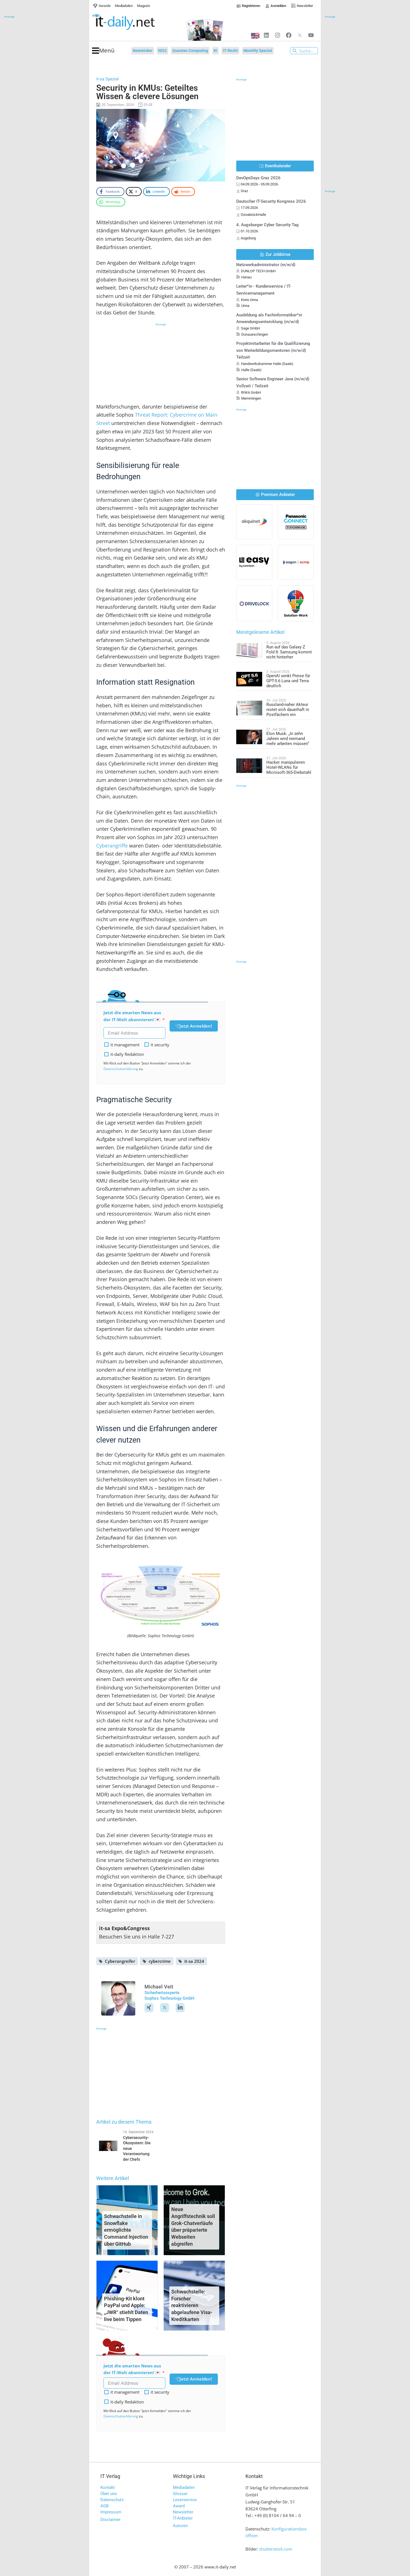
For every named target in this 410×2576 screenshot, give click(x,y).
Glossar (180, 2494)
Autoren (180, 2526)
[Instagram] (278, 35)
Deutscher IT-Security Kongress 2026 (271, 201)
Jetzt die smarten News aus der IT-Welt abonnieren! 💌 (132, 1016)
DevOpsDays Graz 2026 (258, 178)
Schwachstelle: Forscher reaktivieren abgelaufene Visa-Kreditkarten (192, 2305)
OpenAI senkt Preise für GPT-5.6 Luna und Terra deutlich (288, 681)
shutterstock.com (276, 2549)
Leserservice (185, 2500)
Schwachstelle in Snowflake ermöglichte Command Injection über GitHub (126, 2230)
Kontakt (108, 2487)
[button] (103, 51)
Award (179, 2506)
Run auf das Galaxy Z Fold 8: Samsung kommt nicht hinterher (289, 652)
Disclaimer (110, 2520)
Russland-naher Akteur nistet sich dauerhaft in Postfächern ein (288, 710)
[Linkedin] (266, 35)
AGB (104, 2506)
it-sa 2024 (194, 1961)
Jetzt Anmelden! (196, 1026)
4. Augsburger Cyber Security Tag (267, 225)
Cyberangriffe (113, 846)
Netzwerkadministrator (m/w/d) (266, 265)
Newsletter (183, 2512)
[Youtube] (311, 35)
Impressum (111, 2512)
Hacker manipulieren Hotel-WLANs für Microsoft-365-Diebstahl (289, 767)
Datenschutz (112, 2500)
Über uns (109, 2494)
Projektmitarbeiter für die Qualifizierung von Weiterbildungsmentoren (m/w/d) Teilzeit (273, 350)
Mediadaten (184, 2487)
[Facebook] (289, 35)
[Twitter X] (300, 35)
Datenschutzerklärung (121, 1069)
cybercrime (160, 1961)
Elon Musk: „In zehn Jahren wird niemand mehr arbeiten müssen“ (288, 739)
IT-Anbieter (183, 2518)
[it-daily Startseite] (134, 22)
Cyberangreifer (120, 1961)
